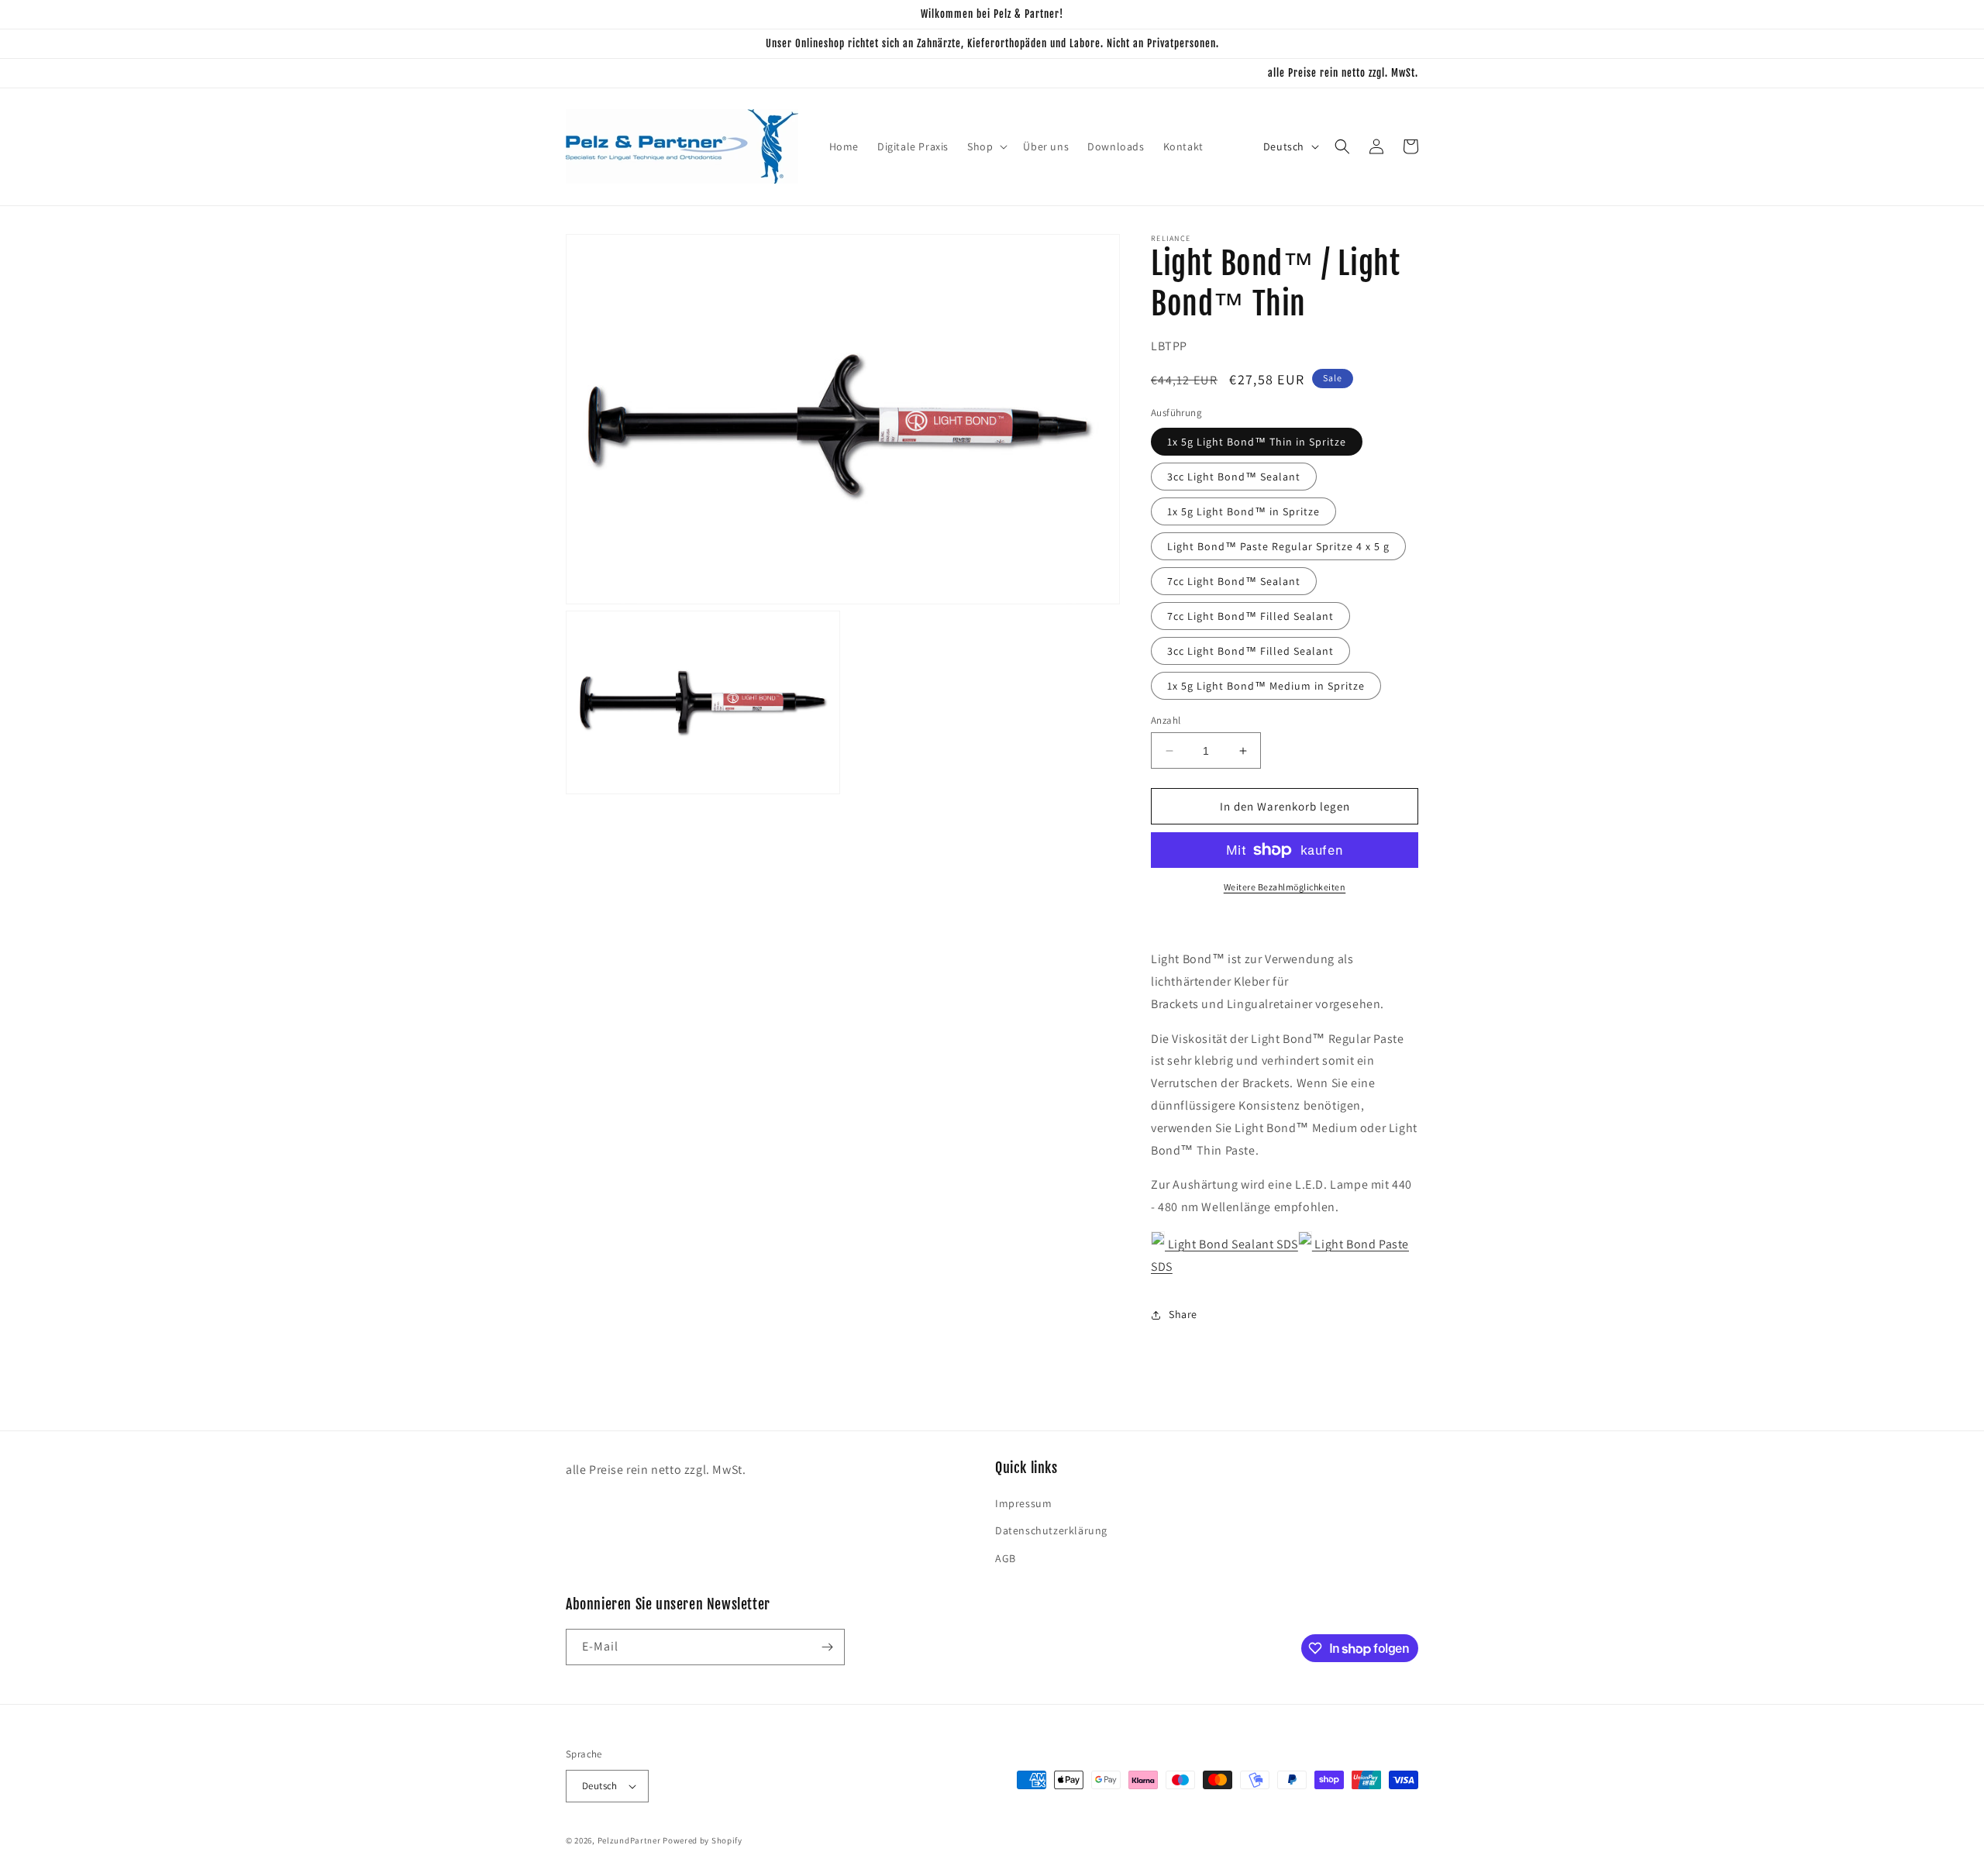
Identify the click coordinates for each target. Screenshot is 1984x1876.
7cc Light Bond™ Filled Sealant (1250, 616)
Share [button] (1183, 1314)
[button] (986, 146)
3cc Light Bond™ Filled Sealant (1250, 651)
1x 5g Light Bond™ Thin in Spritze (1257, 442)
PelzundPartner (629, 1840)
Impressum (1023, 1503)
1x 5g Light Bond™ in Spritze (1243, 511)
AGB (1006, 1558)
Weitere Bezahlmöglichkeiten (1285, 887)
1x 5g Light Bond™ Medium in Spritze (1266, 686)
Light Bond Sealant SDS (1231, 1244)
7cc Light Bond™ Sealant (1234, 581)
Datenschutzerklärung (1051, 1530)
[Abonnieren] (827, 1647)
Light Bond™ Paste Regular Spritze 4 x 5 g (1278, 546)
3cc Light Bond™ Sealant (1234, 477)
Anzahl (1166, 720)
